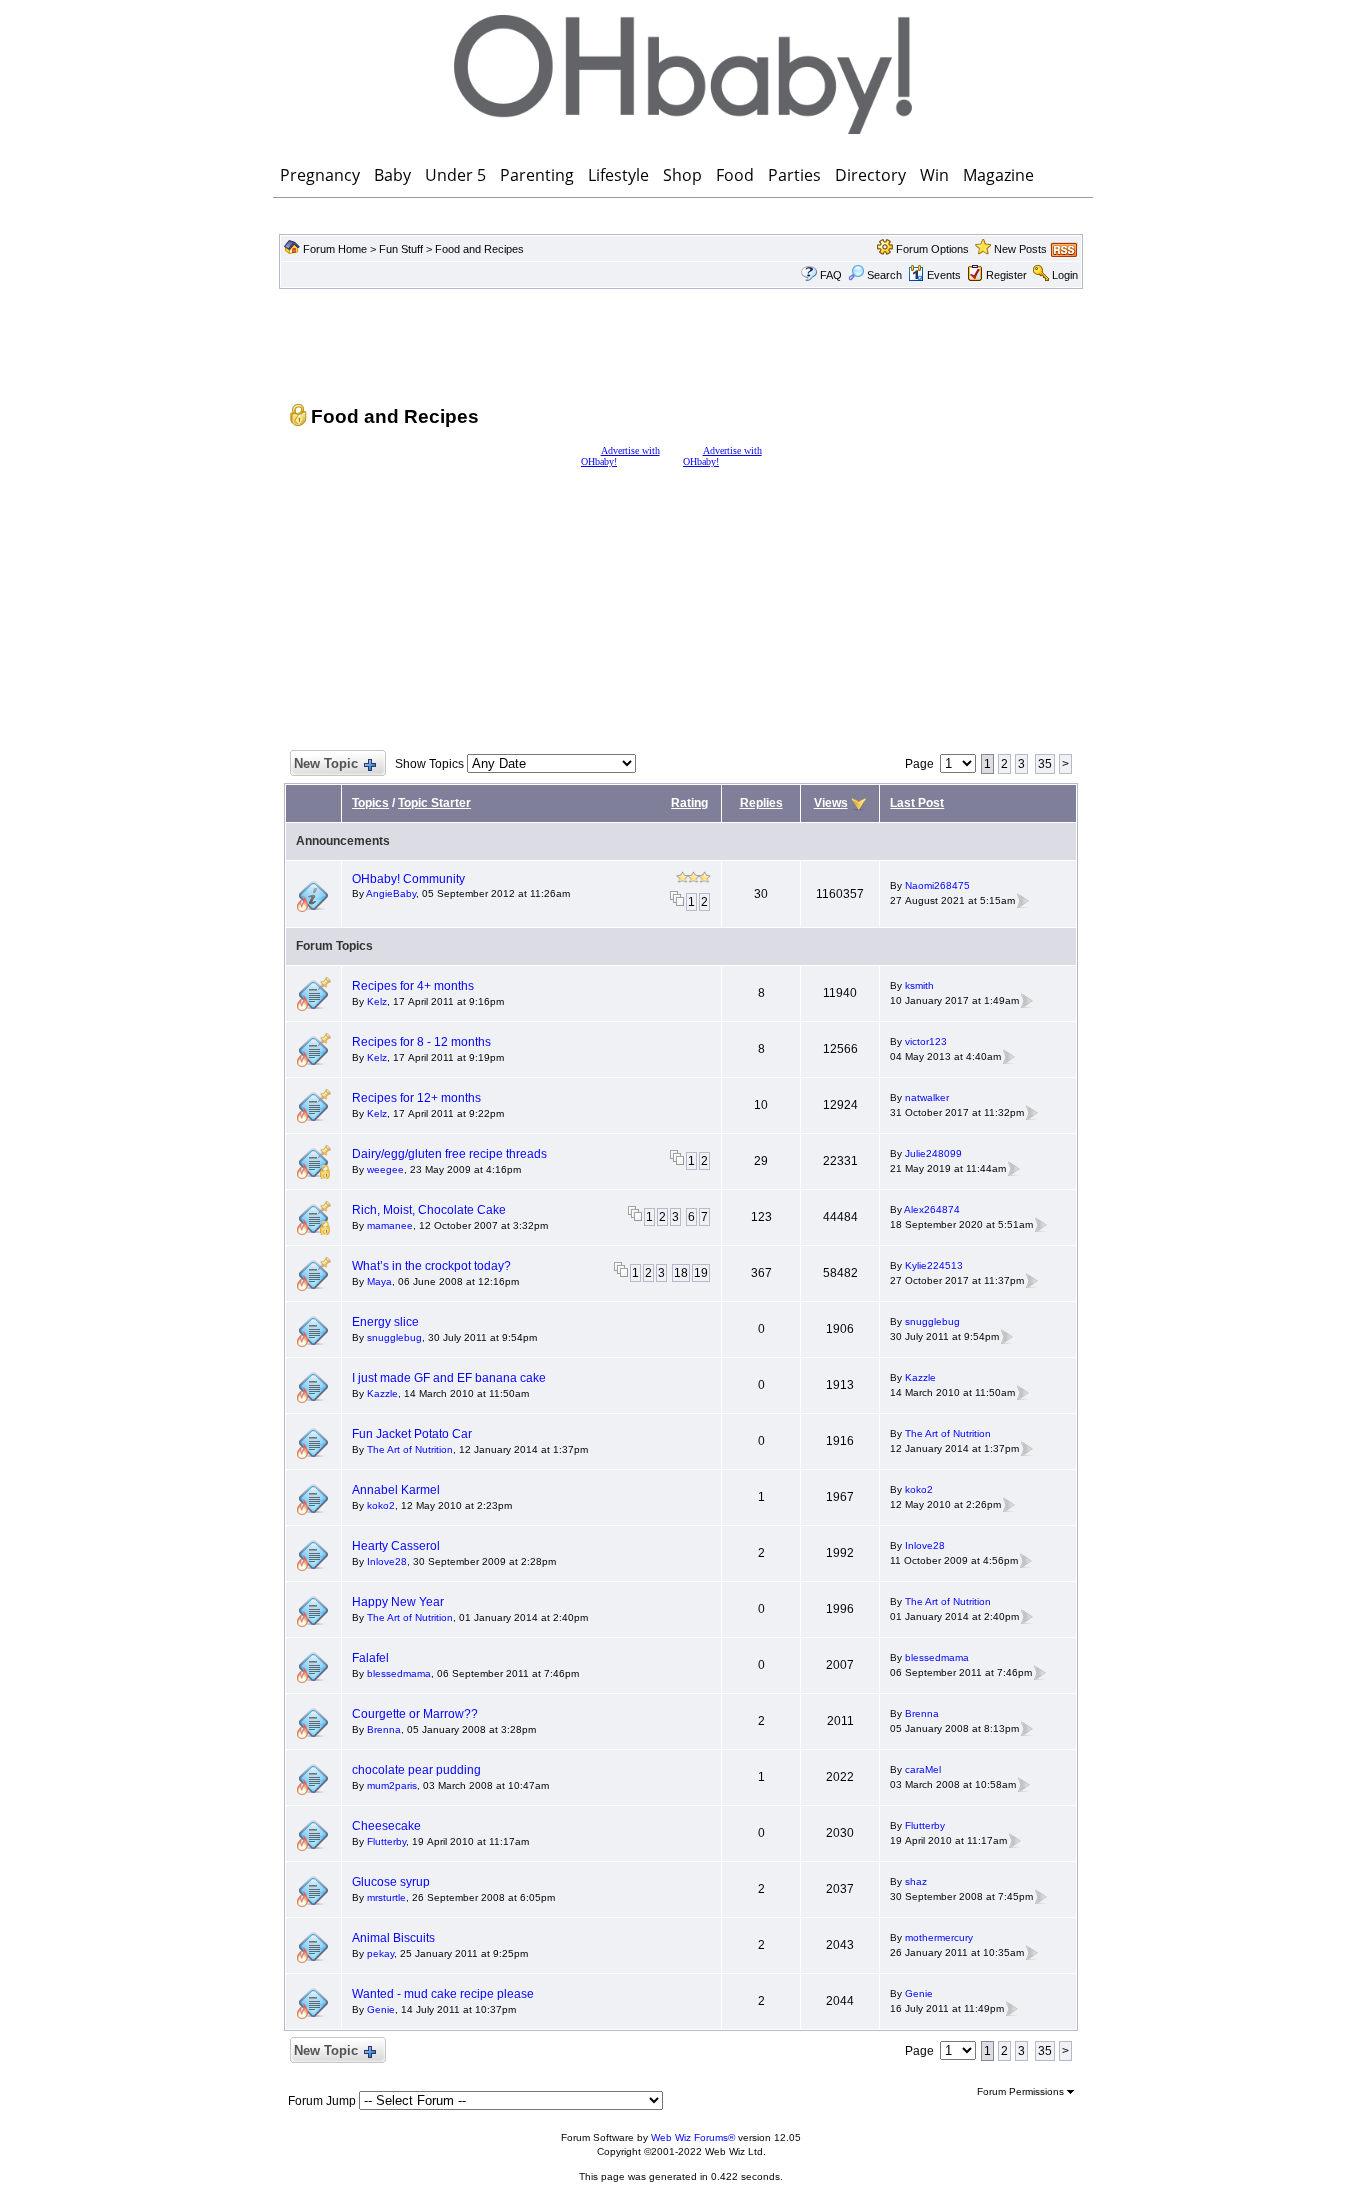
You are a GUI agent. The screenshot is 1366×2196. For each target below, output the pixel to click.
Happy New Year (398, 1602)
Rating (689, 803)
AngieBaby (391, 893)
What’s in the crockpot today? (431, 1266)
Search (884, 275)
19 (701, 1273)
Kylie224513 (934, 1265)
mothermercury (939, 1937)
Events (944, 275)
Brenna (384, 1729)
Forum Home (335, 249)
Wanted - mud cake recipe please (443, 1994)
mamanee (390, 1225)
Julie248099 (933, 1153)
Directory (870, 175)
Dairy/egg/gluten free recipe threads (449, 1154)
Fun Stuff (401, 249)
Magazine (998, 175)
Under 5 (455, 175)
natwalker (927, 1097)
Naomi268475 (937, 885)
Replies (761, 803)
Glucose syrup (391, 1882)
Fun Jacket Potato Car (412, 1434)
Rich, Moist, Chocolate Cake (429, 1210)
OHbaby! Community (408, 879)
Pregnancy (320, 175)
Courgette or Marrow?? (415, 1714)
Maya (379, 1281)
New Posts (1020, 249)
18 (681, 1273)
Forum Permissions (1022, 2091)
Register (1006, 275)
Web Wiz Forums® (693, 2137)
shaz (916, 1881)
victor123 (926, 1041)
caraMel (923, 1769)
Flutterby (386, 1841)
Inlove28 (387, 1561)
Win (934, 175)
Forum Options (932, 249)
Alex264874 (932, 1209)
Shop (682, 175)
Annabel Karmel (396, 1490)
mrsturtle (386, 1897)
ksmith (919, 985)
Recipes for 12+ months (416, 1098)
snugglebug (394, 1337)
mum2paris (392, 1785)
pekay (380, 1953)
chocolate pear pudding (416, 1770)
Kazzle (382, 1393)
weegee (385, 1169)
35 (1045, 764)
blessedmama (399, 1673)
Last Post (917, 803)
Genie (381, 2009)
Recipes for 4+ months (413, 986)
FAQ (831, 275)
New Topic (326, 763)
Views (831, 803)
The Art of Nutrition (410, 1449)
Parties (794, 175)
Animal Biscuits (393, 1938)
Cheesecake (386, 1826)
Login (1065, 275)
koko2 (381, 1505)
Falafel (370, 1658)
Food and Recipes (479, 249)
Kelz (377, 1001)
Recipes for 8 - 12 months (421, 1042)
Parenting (537, 175)
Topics (370, 803)
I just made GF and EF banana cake (449, 1378)
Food (735, 175)
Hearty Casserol (396, 1546)
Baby (392, 175)
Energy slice (385, 1322)
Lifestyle (618, 175)
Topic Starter (434, 803)
